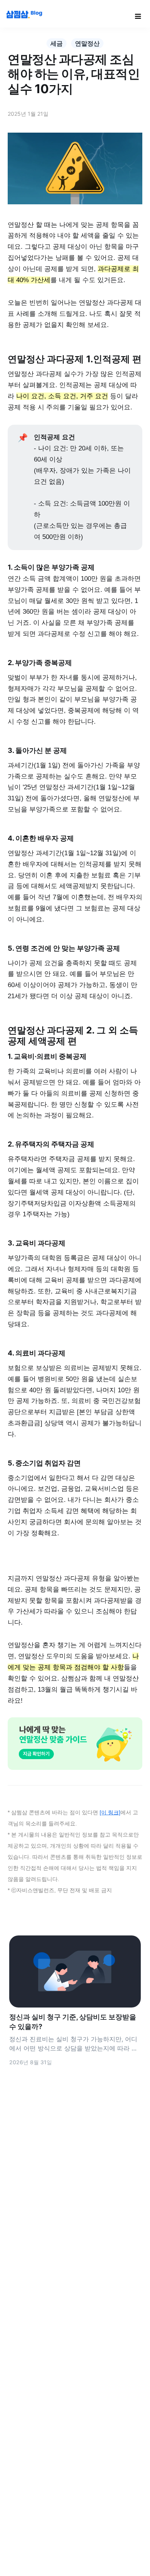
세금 (57, 43)
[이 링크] (110, 1813)
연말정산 (87, 43)
